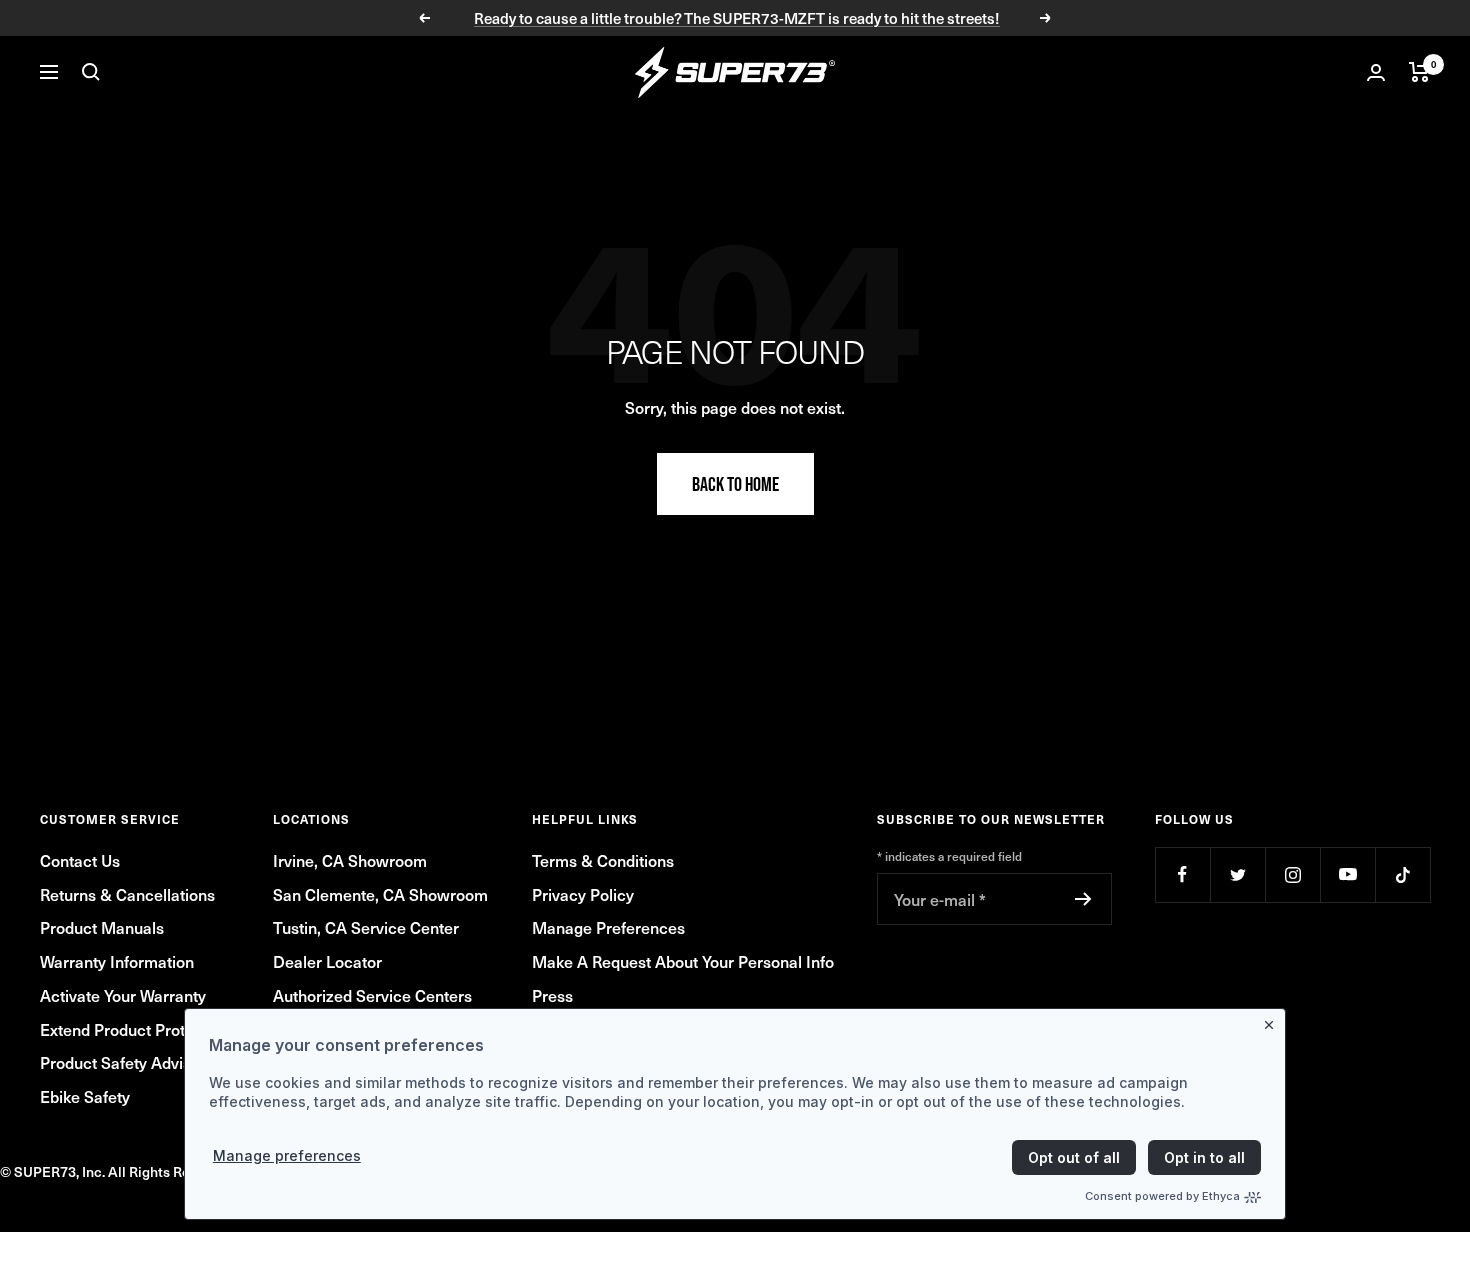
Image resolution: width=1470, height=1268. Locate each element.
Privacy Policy (583, 894)
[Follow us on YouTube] (1347, 874)
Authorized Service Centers (372, 995)
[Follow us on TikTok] (1402, 874)
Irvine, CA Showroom (350, 860)
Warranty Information (117, 961)
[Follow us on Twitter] (1237, 874)
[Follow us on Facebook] (1182, 874)
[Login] (1376, 72)
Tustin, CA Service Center (366, 927)
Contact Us (80, 860)
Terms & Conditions (603, 860)
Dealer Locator (327, 961)
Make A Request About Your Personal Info (683, 961)
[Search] (91, 72)
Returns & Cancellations (127, 894)
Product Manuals (102, 927)
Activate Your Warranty (123, 995)
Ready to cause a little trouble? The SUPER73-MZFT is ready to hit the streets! (737, 18)
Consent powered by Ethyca (1162, 1196)
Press (552, 995)
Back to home (735, 484)
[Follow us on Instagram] (1292, 874)
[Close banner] (1273, 1021)
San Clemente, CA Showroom (380, 894)
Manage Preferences (608, 927)
